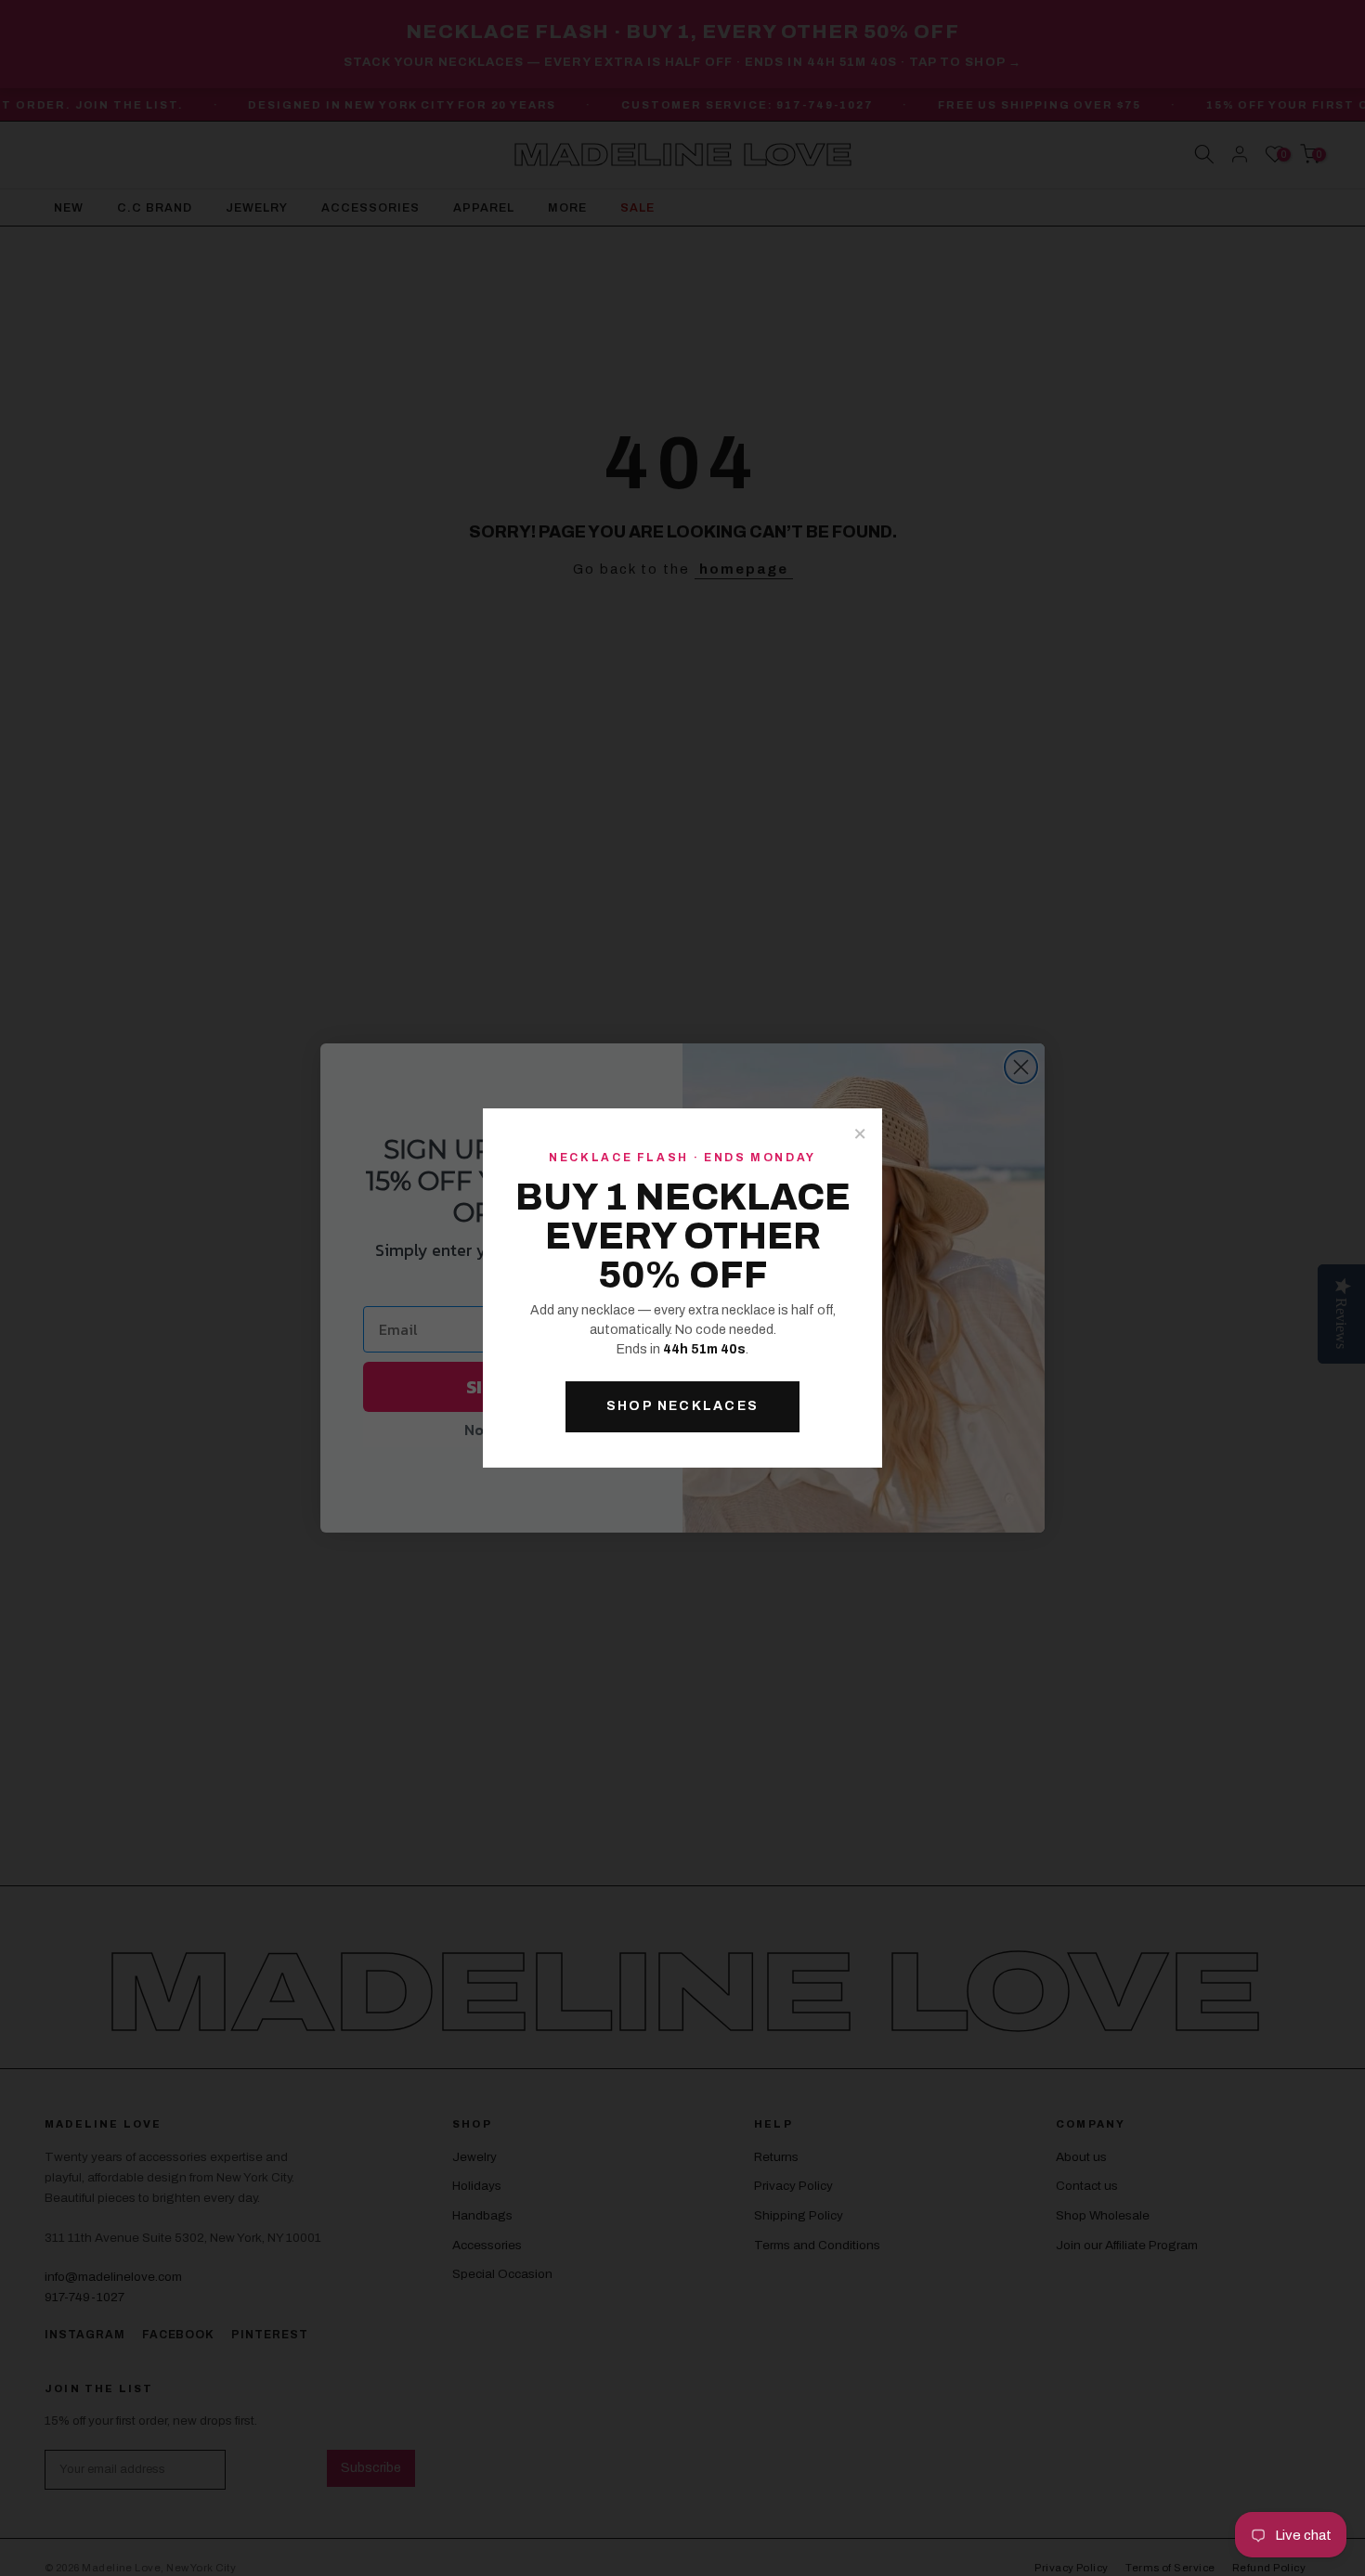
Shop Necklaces (682, 1406)
